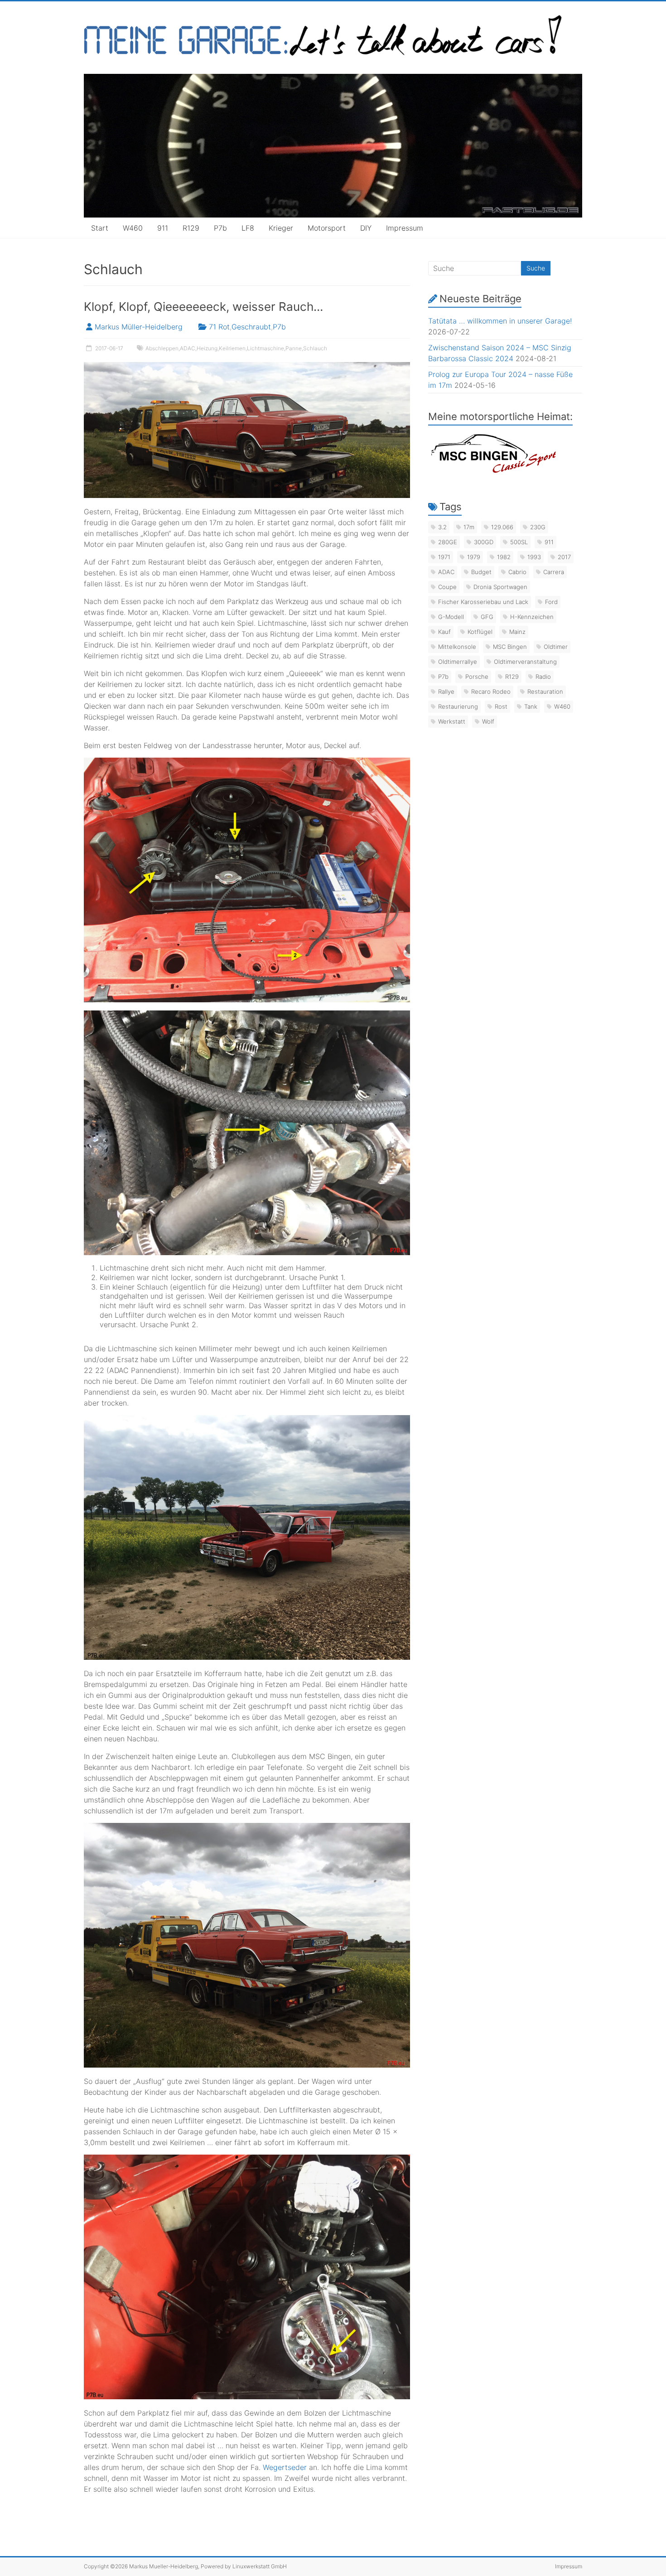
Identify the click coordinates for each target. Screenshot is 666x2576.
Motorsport (327, 228)
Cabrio (517, 572)
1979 (474, 557)
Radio (543, 677)
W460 (133, 228)
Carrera (554, 572)
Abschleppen (162, 348)
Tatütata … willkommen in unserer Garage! (500, 321)
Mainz (517, 632)
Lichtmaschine (265, 348)
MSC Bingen (510, 647)
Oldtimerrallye (458, 662)
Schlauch (315, 348)
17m (469, 527)
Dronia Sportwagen (500, 587)
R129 (191, 228)
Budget (481, 572)
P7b (220, 228)
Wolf (488, 721)
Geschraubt (251, 327)
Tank (531, 706)
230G (538, 527)
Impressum (405, 228)
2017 (564, 557)
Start (100, 228)
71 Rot (219, 327)
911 (163, 228)
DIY (366, 228)
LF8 (248, 228)
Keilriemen (232, 348)
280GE (448, 542)
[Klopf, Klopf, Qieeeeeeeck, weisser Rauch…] (247, 367)
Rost (501, 706)
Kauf (444, 632)
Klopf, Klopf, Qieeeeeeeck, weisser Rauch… (203, 307)
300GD (484, 542)
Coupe (447, 587)
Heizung (207, 348)
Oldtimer (556, 647)
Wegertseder (285, 2467)
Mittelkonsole (457, 647)
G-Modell (451, 617)
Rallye (446, 691)
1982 (504, 557)
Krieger (281, 228)
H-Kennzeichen (532, 617)
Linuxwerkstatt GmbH (260, 2566)
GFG (487, 617)
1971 (444, 557)
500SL (519, 542)
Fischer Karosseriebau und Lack (483, 602)
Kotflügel (480, 632)
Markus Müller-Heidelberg (139, 327)
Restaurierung (458, 706)
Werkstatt (452, 721)
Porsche (477, 677)
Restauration (545, 691)
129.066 (502, 527)
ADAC (188, 348)
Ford (551, 602)
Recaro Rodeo (491, 691)
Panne (294, 348)
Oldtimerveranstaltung (525, 662)
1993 (534, 557)
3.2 (442, 527)
